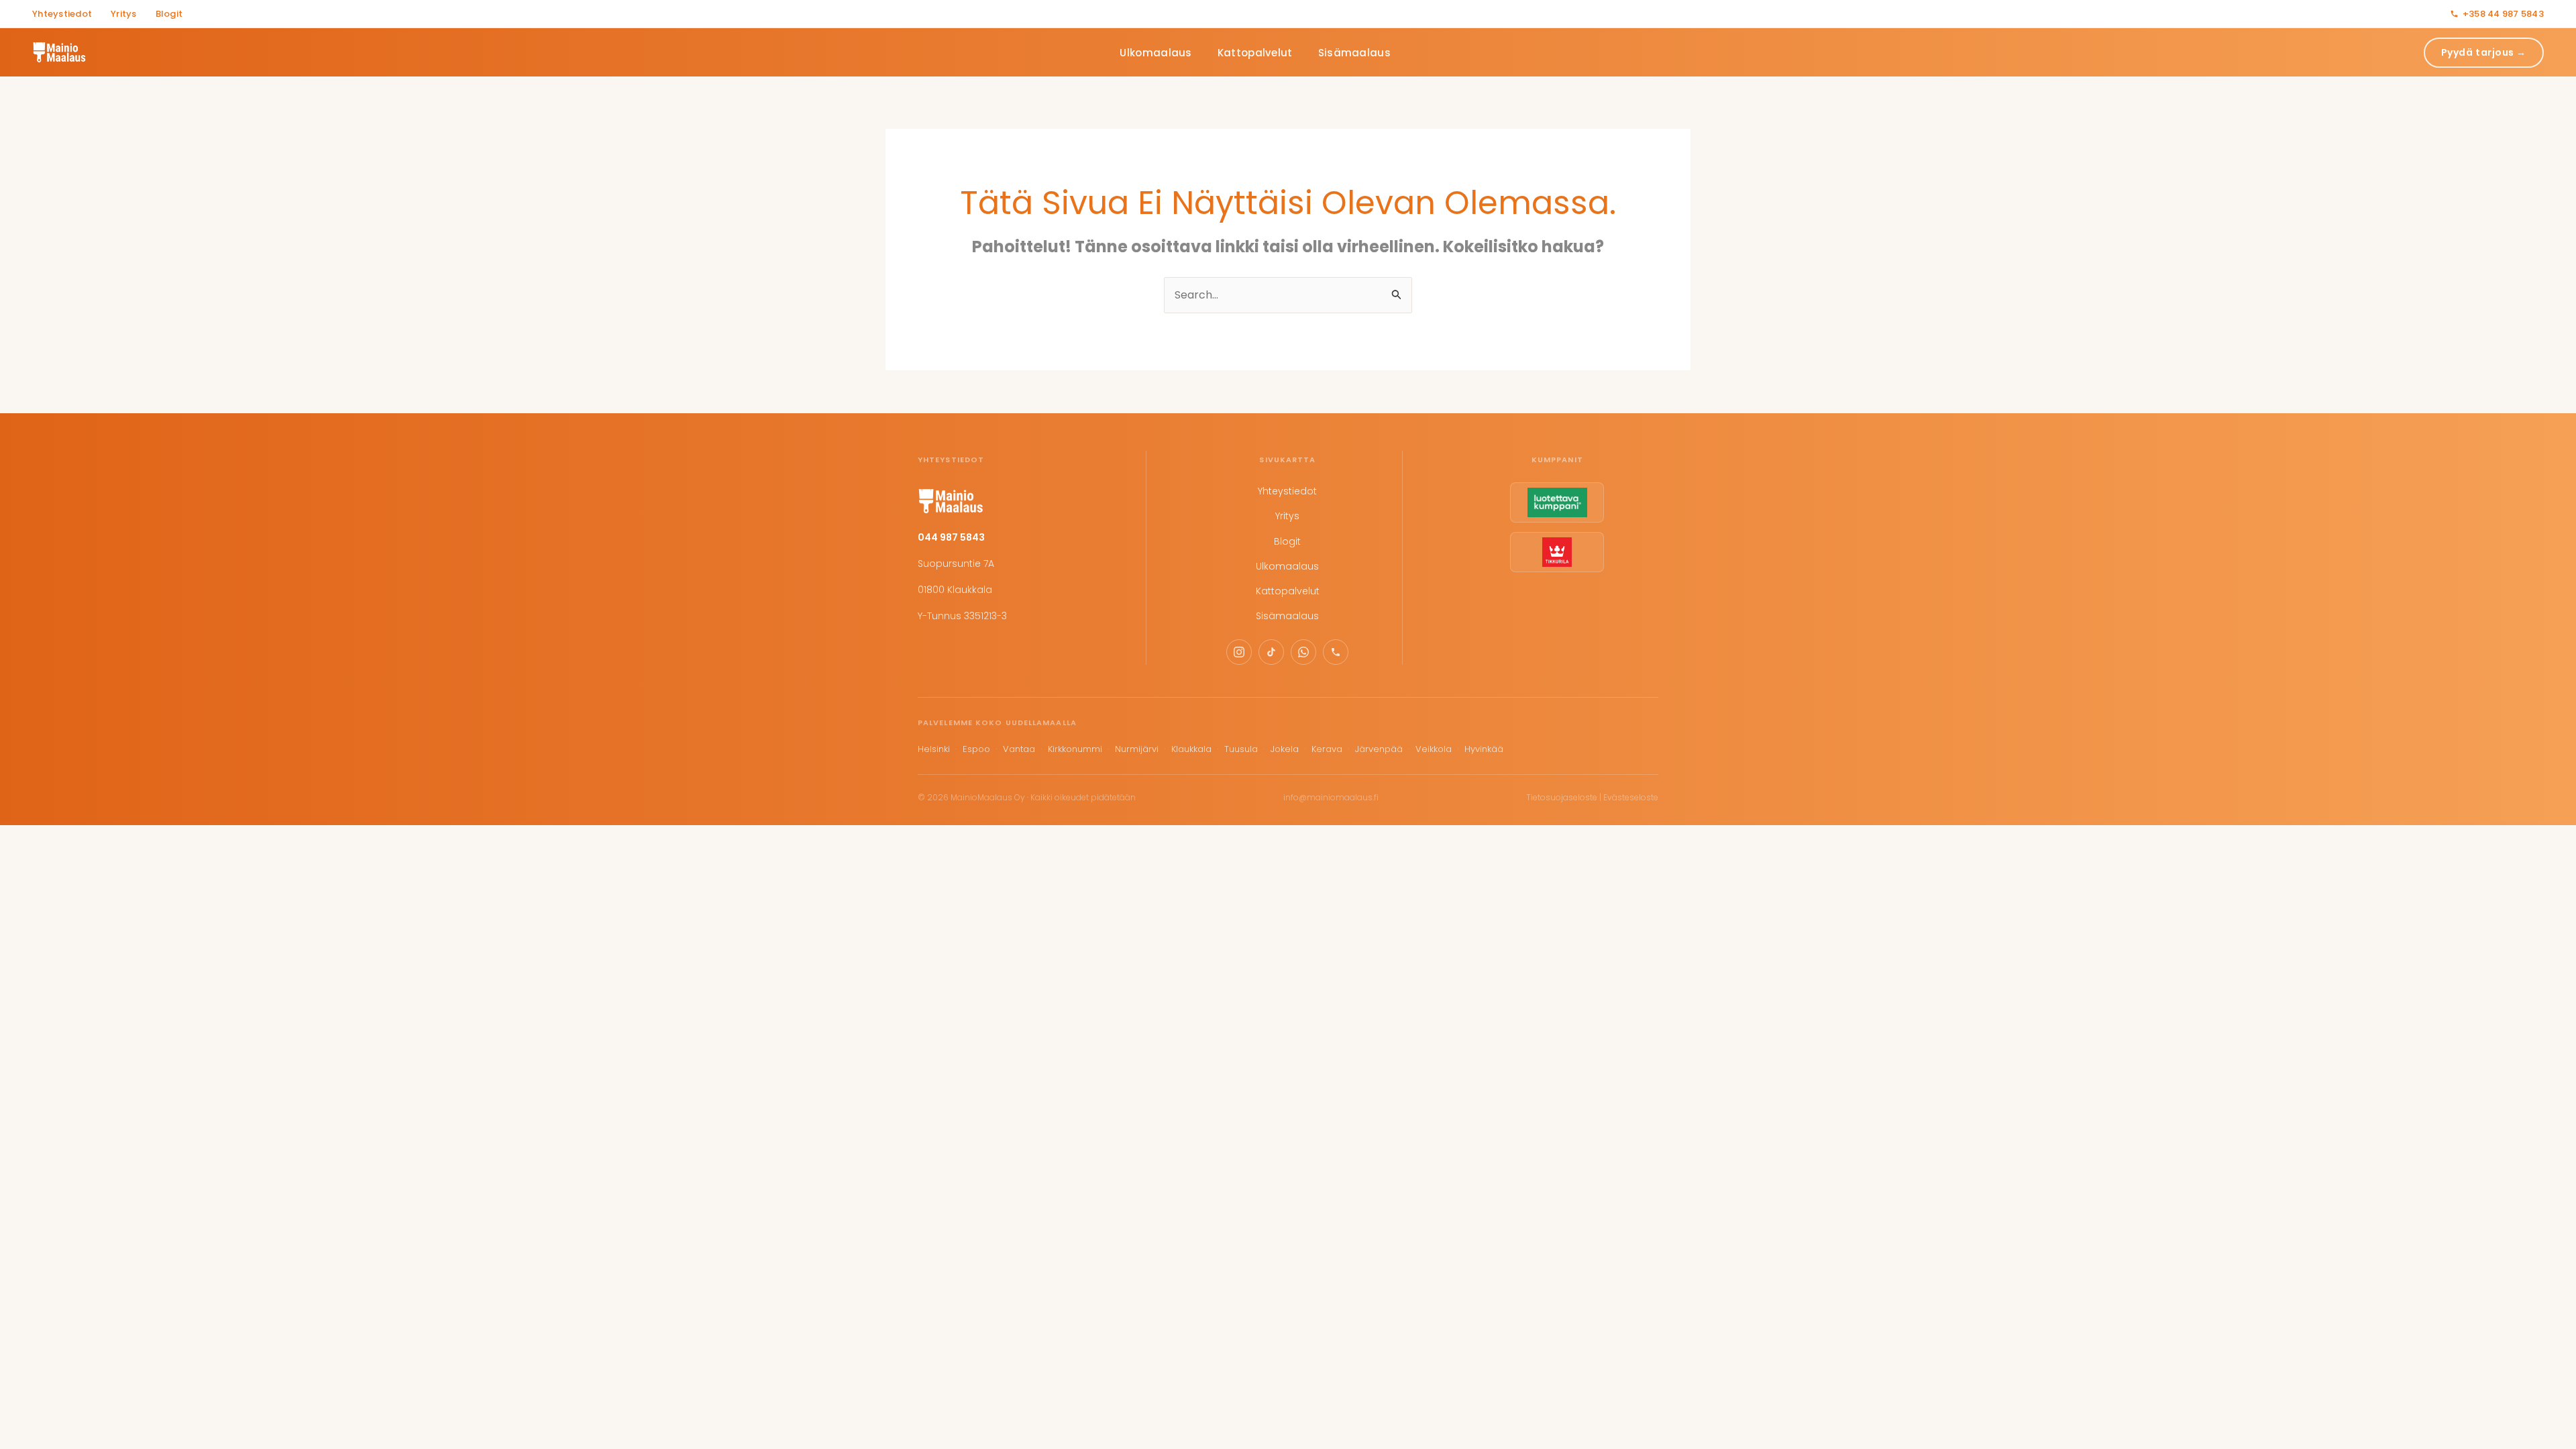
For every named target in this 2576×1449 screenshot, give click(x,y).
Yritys (124, 14)
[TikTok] (1271, 652)
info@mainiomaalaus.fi (1331, 797)
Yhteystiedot (62, 14)
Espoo (976, 749)
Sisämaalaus (1354, 53)
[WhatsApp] (1303, 652)
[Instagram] (1239, 652)
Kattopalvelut (1255, 53)
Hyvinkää (1484, 749)
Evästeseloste (1631, 797)
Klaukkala (1191, 749)
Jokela (1285, 749)
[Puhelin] (1336, 652)
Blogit (169, 14)
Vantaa (1019, 749)
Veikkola (1434, 749)
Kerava (1327, 749)
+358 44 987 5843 (2503, 14)
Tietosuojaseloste (1562, 797)
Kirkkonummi (1075, 749)
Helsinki (934, 749)
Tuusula (1241, 749)
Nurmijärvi (1137, 749)
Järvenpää (1379, 749)
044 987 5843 (951, 537)
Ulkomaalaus (1156, 53)
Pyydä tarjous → (2484, 52)
